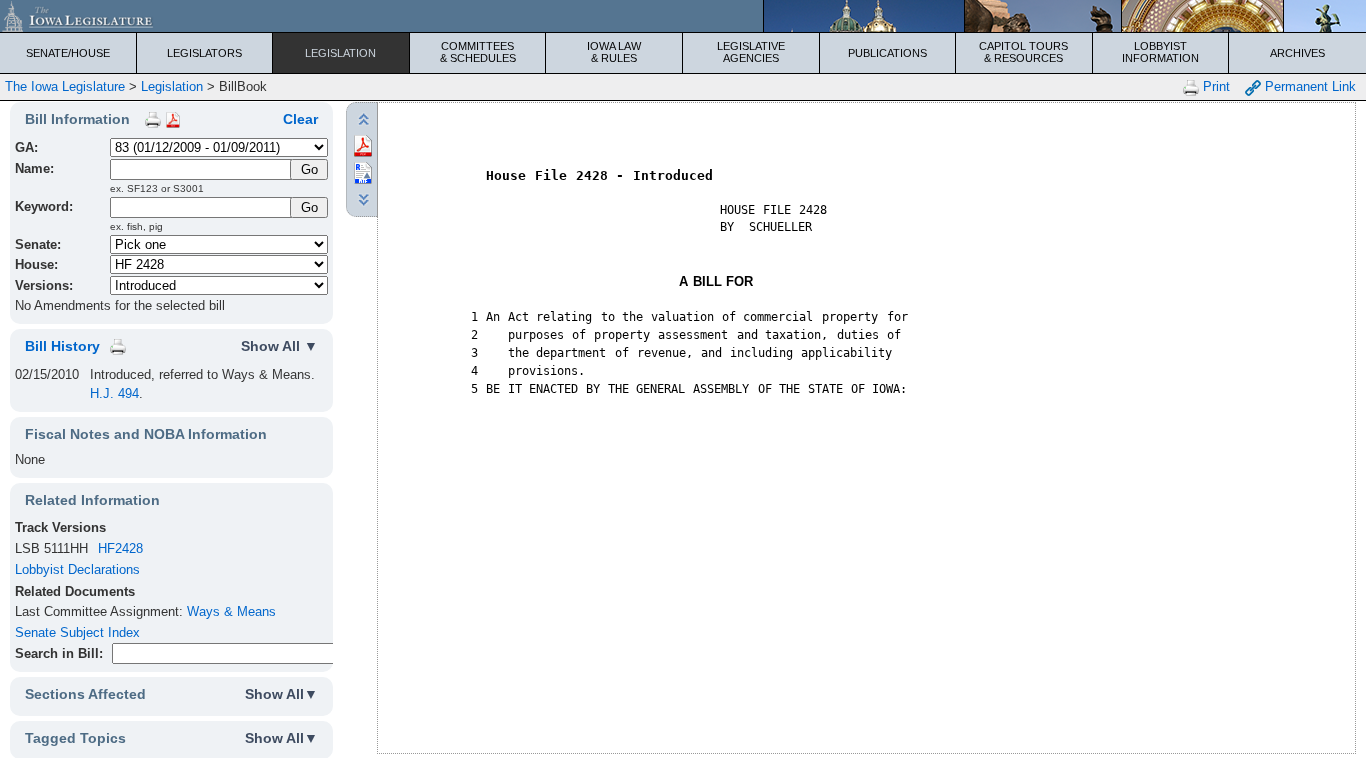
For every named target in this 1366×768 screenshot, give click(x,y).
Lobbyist (1160, 52)
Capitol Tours (1023, 52)
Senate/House (68, 53)
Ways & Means (231, 611)
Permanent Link (1308, 86)
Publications (887, 53)
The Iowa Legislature (65, 86)
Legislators (204, 53)
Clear (300, 119)
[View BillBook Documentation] (173, 119)
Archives (1297, 53)
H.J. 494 (114, 393)
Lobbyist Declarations (77, 569)
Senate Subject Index (77, 632)
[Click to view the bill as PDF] (363, 144)
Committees (478, 52)
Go (309, 207)
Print (1214, 86)
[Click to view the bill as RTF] (363, 171)
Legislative (751, 52)
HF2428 (120, 548)
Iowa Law (614, 52)
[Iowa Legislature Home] (683, 16)
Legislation (340, 53)
